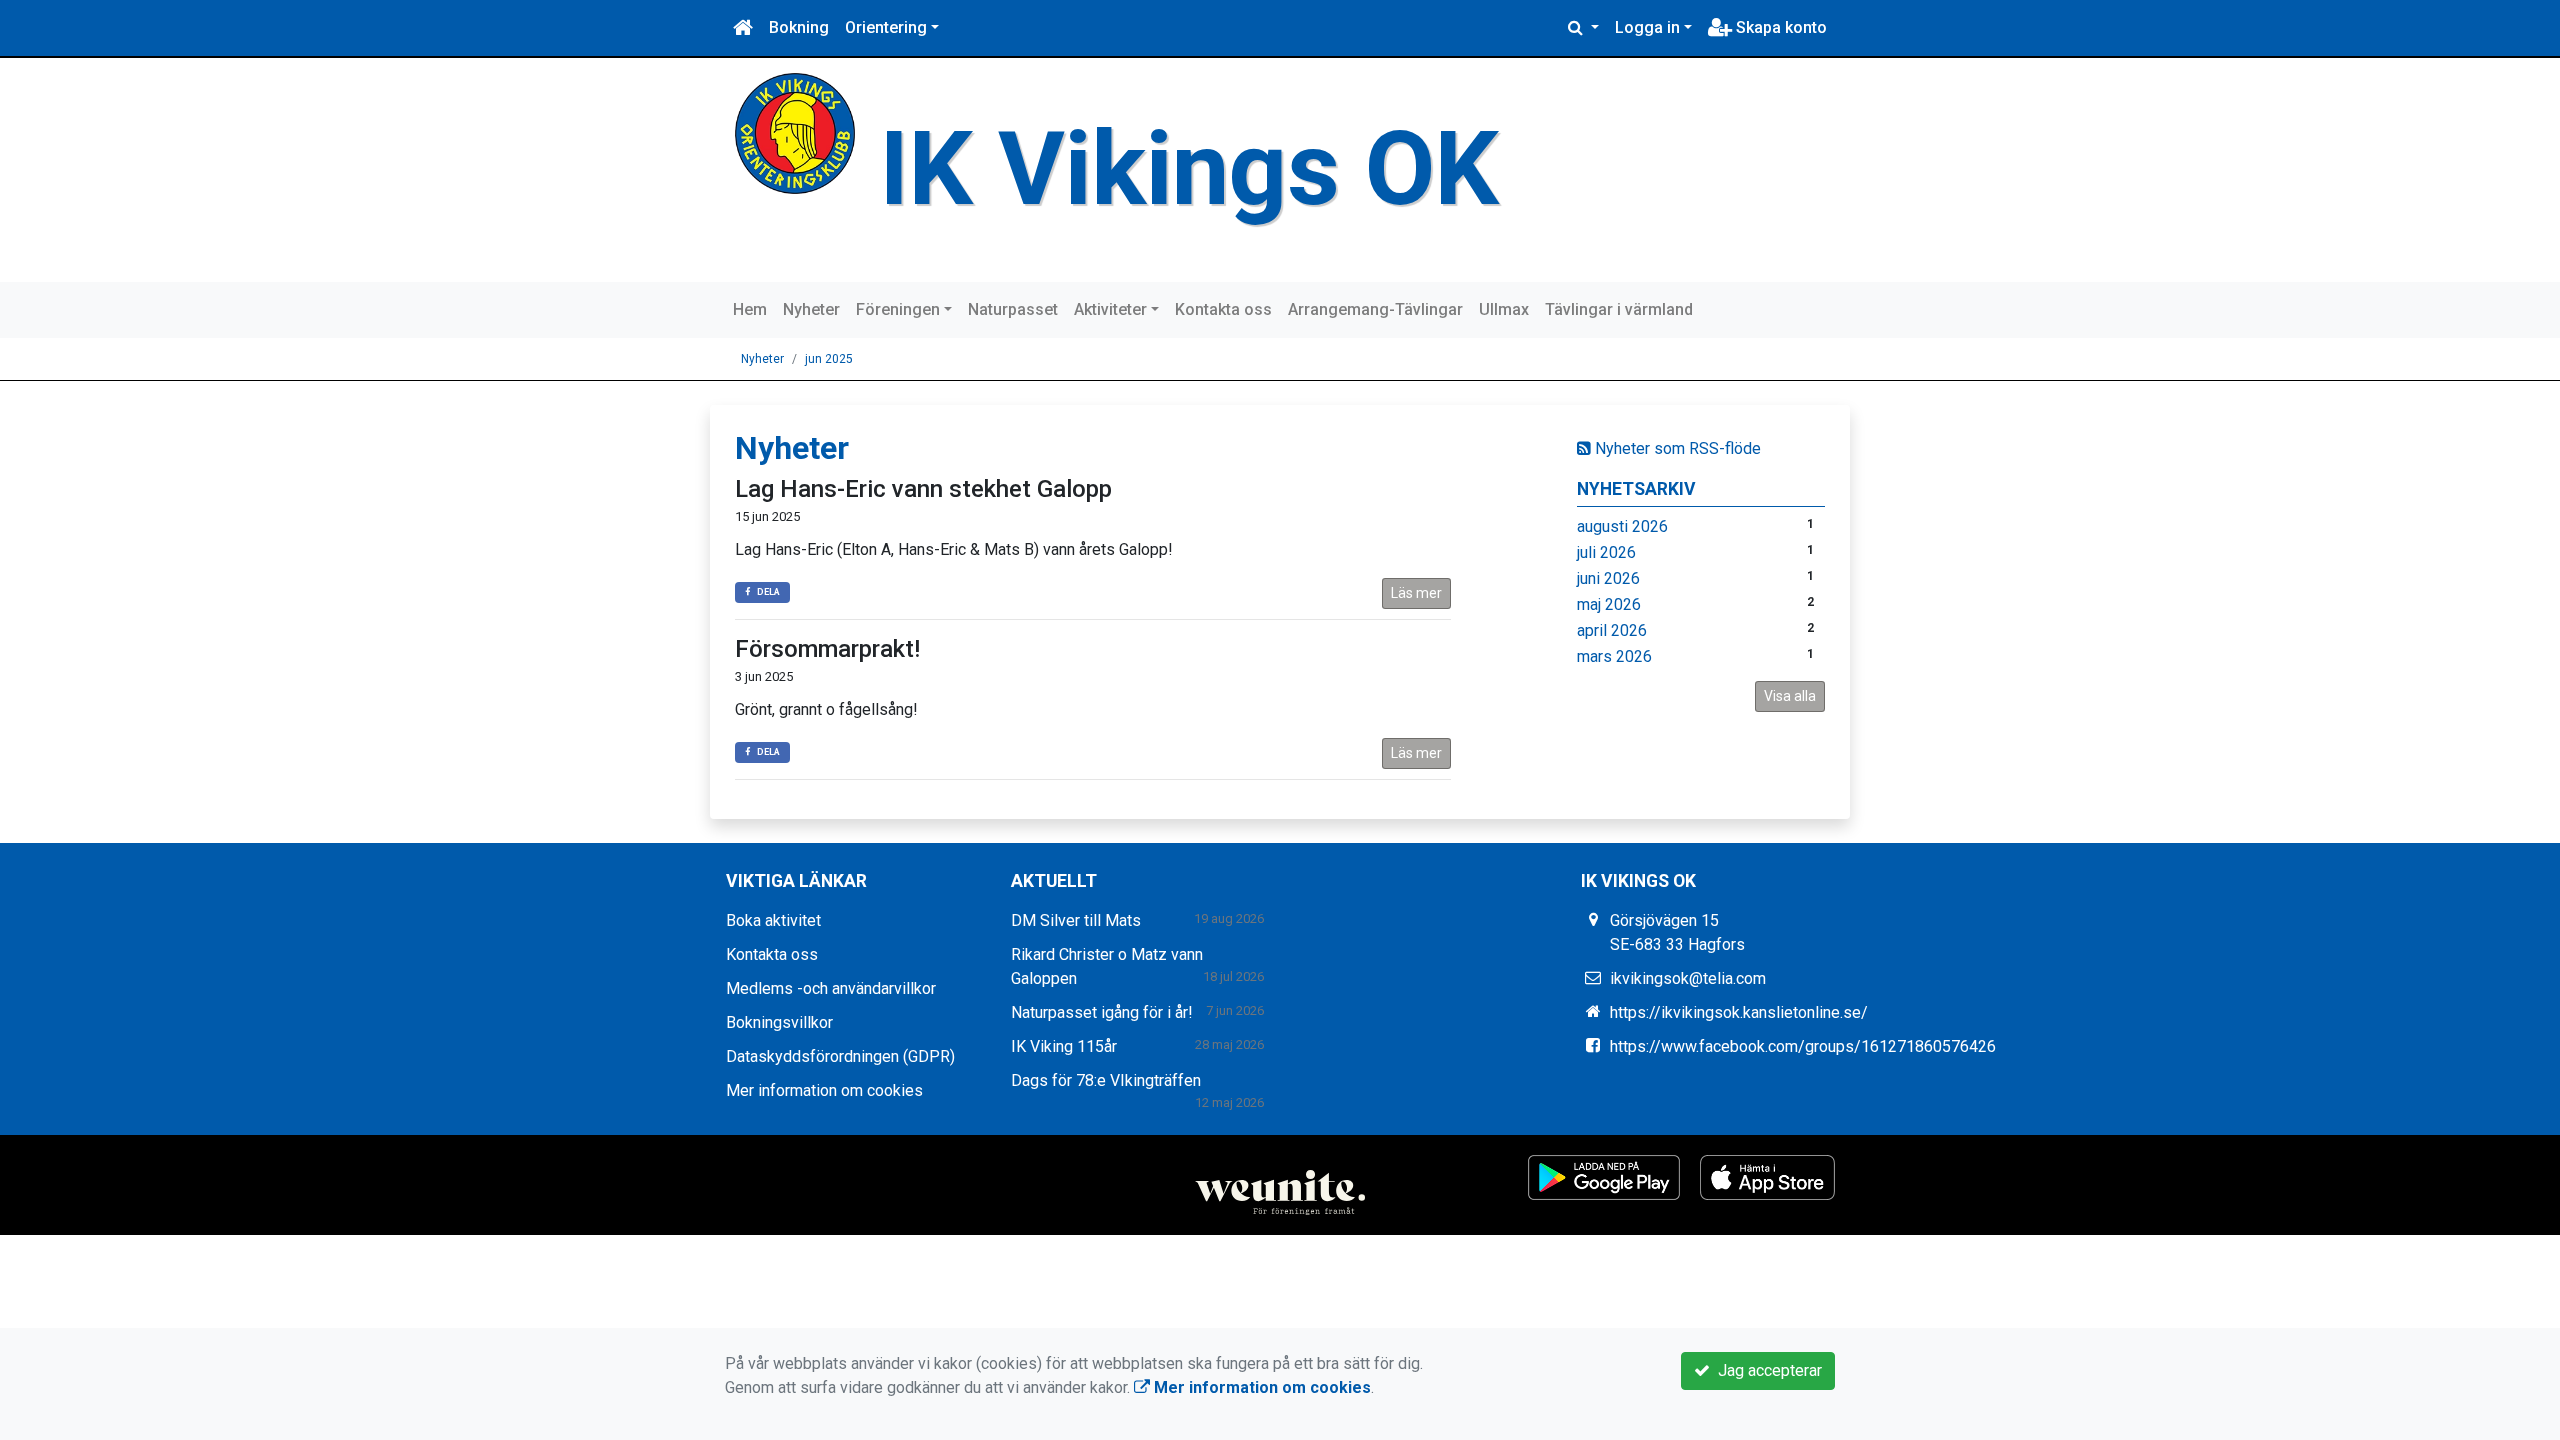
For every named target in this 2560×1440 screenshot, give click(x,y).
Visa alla (1790, 696)
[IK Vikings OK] (795, 132)
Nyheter (811, 309)
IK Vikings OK (1189, 169)
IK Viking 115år (1064, 1046)
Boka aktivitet (773, 920)
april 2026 (1612, 630)
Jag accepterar (1766, 1370)
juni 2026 (1608, 578)
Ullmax (1504, 309)
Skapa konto (1779, 27)
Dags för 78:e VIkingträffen (1106, 1080)
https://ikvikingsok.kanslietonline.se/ (1739, 1012)
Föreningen (898, 309)
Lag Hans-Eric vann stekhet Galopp (923, 489)
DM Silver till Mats (1076, 920)
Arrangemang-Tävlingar (1375, 309)
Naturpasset (1013, 309)
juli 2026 (1606, 552)
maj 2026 (1609, 604)
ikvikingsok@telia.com (1688, 978)
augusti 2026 (1622, 526)
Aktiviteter (1110, 309)
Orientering (886, 27)
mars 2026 (1614, 656)
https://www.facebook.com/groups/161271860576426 (1803, 1046)
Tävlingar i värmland (1619, 309)
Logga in (1647, 27)
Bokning (799, 27)
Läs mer (1416, 593)
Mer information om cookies (824, 1090)
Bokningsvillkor (779, 1022)
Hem (750, 309)
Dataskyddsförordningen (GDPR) (840, 1056)
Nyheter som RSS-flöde (1676, 448)
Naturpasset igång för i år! (1102, 1012)
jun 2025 (829, 359)
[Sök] (1583, 28)
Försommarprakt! (827, 649)
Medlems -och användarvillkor (831, 988)
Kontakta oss (1223, 309)
